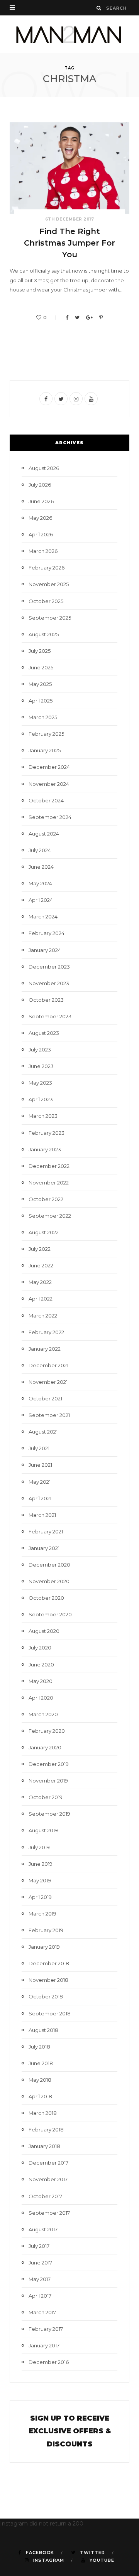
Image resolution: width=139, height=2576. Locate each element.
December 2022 (49, 1166)
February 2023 (47, 1133)
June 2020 (41, 1665)
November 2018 (48, 1980)
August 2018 (43, 2030)
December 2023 (49, 967)
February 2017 (46, 2329)
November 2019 (48, 1781)
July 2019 (39, 1847)
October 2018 (46, 1996)
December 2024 (49, 767)
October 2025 (46, 601)
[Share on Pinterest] (101, 318)
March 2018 (43, 2113)
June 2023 (41, 1066)
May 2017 (40, 2279)
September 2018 (50, 2013)
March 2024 (43, 917)
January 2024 (45, 950)
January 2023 (45, 1149)
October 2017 (45, 2196)
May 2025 (40, 684)
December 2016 (49, 2362)
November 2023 (49, 983)
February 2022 (46, 1332)
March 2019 (42, 1914)
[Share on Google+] (89, 318)
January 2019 (44, 1947)
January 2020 (45, 1747)
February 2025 (46, 734)
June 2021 (40, 1465)
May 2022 (40, 1282)
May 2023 (40, 1083)
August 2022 (44, 1232)
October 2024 (46, 800)
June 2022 (41, 1265)
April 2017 (40, 2296)
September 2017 (49, 2213)
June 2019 (41, 1864)
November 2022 (49, 1183)
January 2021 (44, 1548)
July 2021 (39, 1448)
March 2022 (43, 1316)
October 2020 (46, 1598)
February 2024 (47, 933)
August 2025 (44, 634)
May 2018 (40, 2080)
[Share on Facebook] (67, 318)
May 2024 (40, 883)
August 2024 (44, 834)
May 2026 (40, 518)
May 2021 (40, 1482)
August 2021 (43, 1432)
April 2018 (40, 2096)
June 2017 (40, 2263)
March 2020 (43, 1714)
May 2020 (41, 1681)
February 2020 (47, 1731)
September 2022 (50, 1216)
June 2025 (41, 667)
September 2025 (50, 618)
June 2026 (41, 501)
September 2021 (49, 1415)
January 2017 (44, 2345)
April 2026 (41, 534)
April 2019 (40, 1897)
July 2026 (40, 485)
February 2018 (46, 2130)
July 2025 (40, 651)
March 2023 (43, 1116)
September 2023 (50, 1016)
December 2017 (48, 2163)
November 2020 (49, 1581)
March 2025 (43, 717)
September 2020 (50, 1614)
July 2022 (40, 1249)
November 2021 (48, 1382)
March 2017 (42, 2312)
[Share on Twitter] (77, 318)
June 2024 (41, 867)
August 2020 (44, 1631)
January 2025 (45, 750)
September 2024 (50, 817)
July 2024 (40, 850)
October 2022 (46, 1199)
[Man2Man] (69, 34)
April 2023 (41, 1099)
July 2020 (40, 1648)
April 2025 (41, 701)
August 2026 (44, 468)
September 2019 (49, 1814)
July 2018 (39, 2047)
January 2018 (44, 2146)
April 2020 (41, 1698)
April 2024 (41, 900)
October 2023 (46, 1000)
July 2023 (40, 1050)
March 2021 (42, 1515)
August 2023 (44, 1033)
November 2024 (49, 784)
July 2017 (39, 2246)
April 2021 (40, 1498)
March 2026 (43, 551)
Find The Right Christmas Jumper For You (69, 243)
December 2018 (49, 1963)
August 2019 (43, 1830)
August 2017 (43, 2229)
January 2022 (45, 1349)
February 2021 (46, 1531)
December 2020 (49, 1565)
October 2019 (46, 1797)
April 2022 (41, 1299)
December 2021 (48, 1365)
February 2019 (46, 1930)
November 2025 (49, 584)
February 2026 (47, 568)
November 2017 (48, 2179)
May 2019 (40, 1880)
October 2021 (45, 1398)
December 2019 (49, 1764)
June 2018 (41, 2063)
